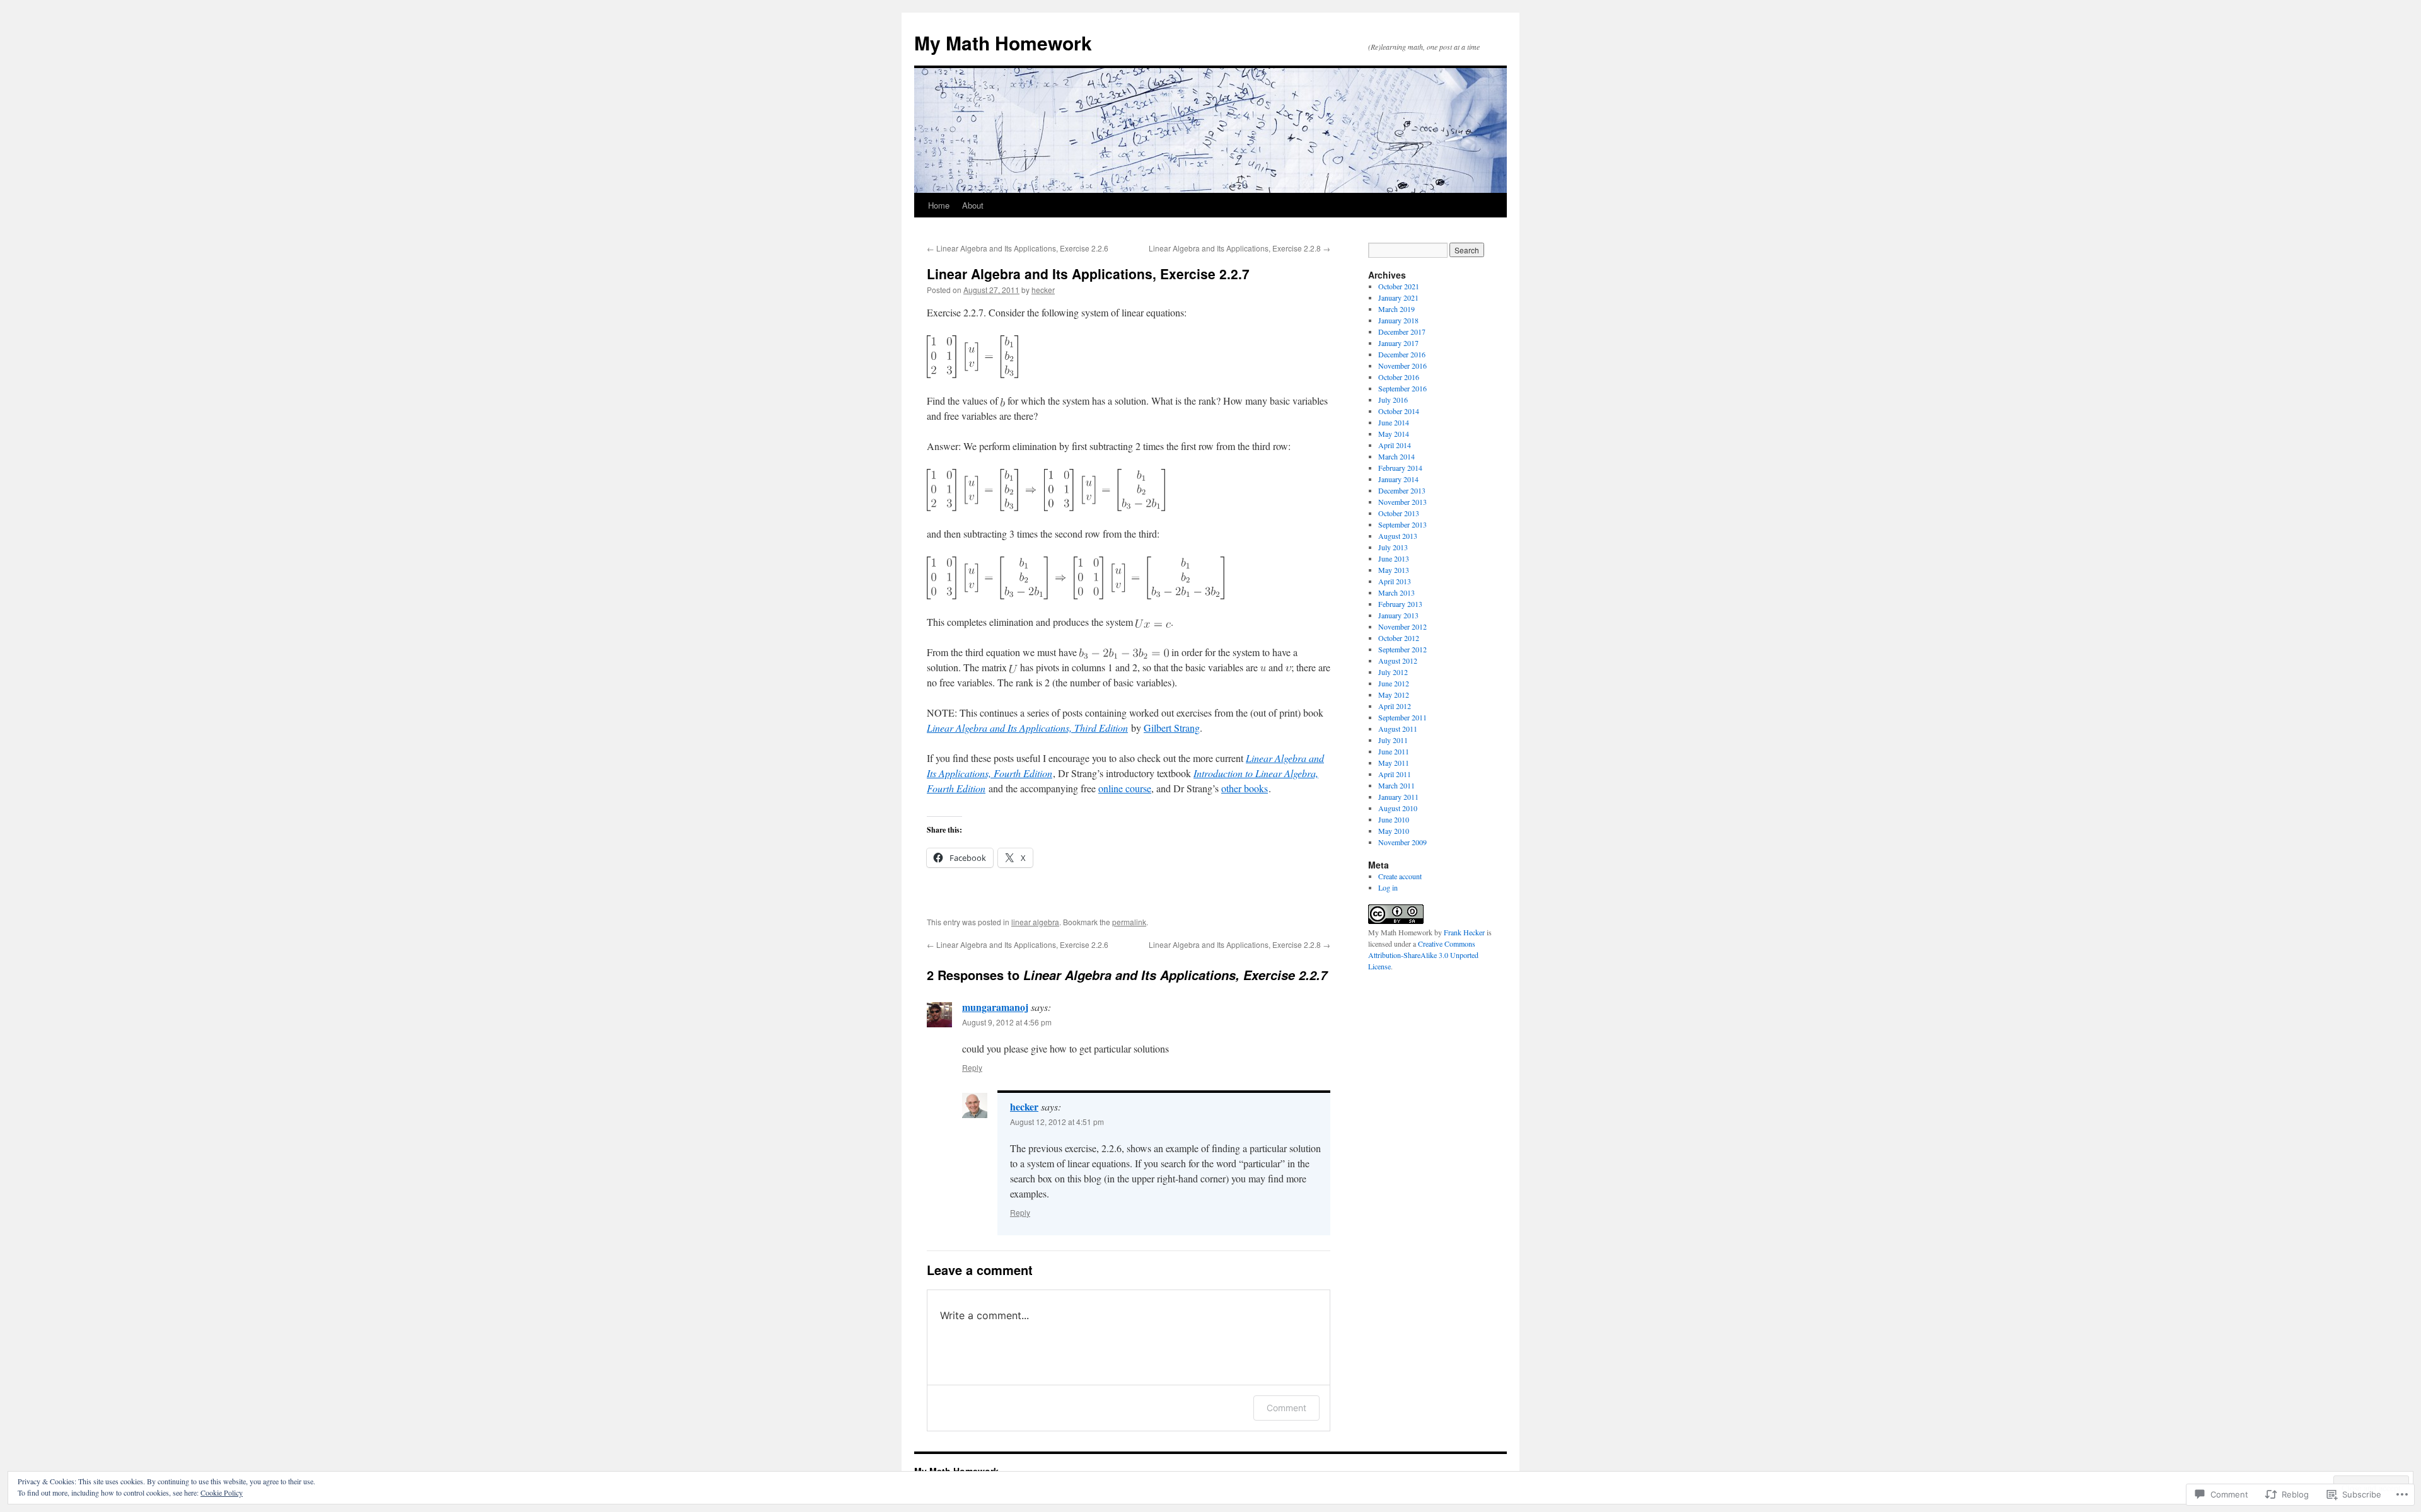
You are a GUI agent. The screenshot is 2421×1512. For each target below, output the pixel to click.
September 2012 (1402, 649)
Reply (972, 1067)
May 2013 (1394, 570)
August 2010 (1398, 808)
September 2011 (1402, 717)
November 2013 (1402, 502)
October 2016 (1399, 377)
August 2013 (1398, 536)
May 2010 (1394, 831)
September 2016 (1402, 388)
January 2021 (1398, 297)
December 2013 (1402, 490)
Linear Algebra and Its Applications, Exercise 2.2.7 (1088, 274)
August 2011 (1398, 729)
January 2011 (1398, 797)
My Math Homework (1003, 43)
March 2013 (1396, 592)
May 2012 (1394, 695)
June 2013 (1394, 558)
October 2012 (1399, 638)
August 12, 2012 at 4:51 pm (1057, 1122)
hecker (1043, 290)
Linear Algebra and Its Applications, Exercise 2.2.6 (1018, 248)
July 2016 (1393, 400)
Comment (1286, 1408)
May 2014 (1394, 434)
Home (939, 205)
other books (1245, 788)
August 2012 (1398, 661)
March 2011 (1396, 785)
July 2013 (1393, 547)
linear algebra (1035, 922)
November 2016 (1402, 366)
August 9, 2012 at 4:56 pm (1007, 1022)
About (973, 205)
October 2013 (1399, 513)
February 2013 (1400, 604)
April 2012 (1395, 706)
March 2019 (1396, 309)
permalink (1129, 922)
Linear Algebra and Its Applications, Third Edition (1027, 728)
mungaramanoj (995, 1007)
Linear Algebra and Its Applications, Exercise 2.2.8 (1240, 248)
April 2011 (1395, 774)
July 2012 (1393, 672)
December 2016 (1402, 354)
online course (1125, 788)
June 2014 (1394, 422)
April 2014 (1395, 445)
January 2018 (1398, 320)
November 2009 (1402, 842)
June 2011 (1394, 751)
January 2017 (1398, 343)
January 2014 (1398, 479)
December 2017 (1402, 332)
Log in (1388, 887)
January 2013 (1398, 615)
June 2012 (1394, 683)
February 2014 (1400, 468)
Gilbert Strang (1172, 728)
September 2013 (1402, 524)
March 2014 (1396, 456)
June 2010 (1394, 819)
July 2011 (1393, 740)
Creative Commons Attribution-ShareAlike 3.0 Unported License (1423, 955)
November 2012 (1402, 626)
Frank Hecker (1464, 932)
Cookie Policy (222, 1492)
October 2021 (1399, 286)
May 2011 (1394, 763)
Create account (1400, 876)
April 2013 (1395, 581)
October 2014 (1399, 411)
